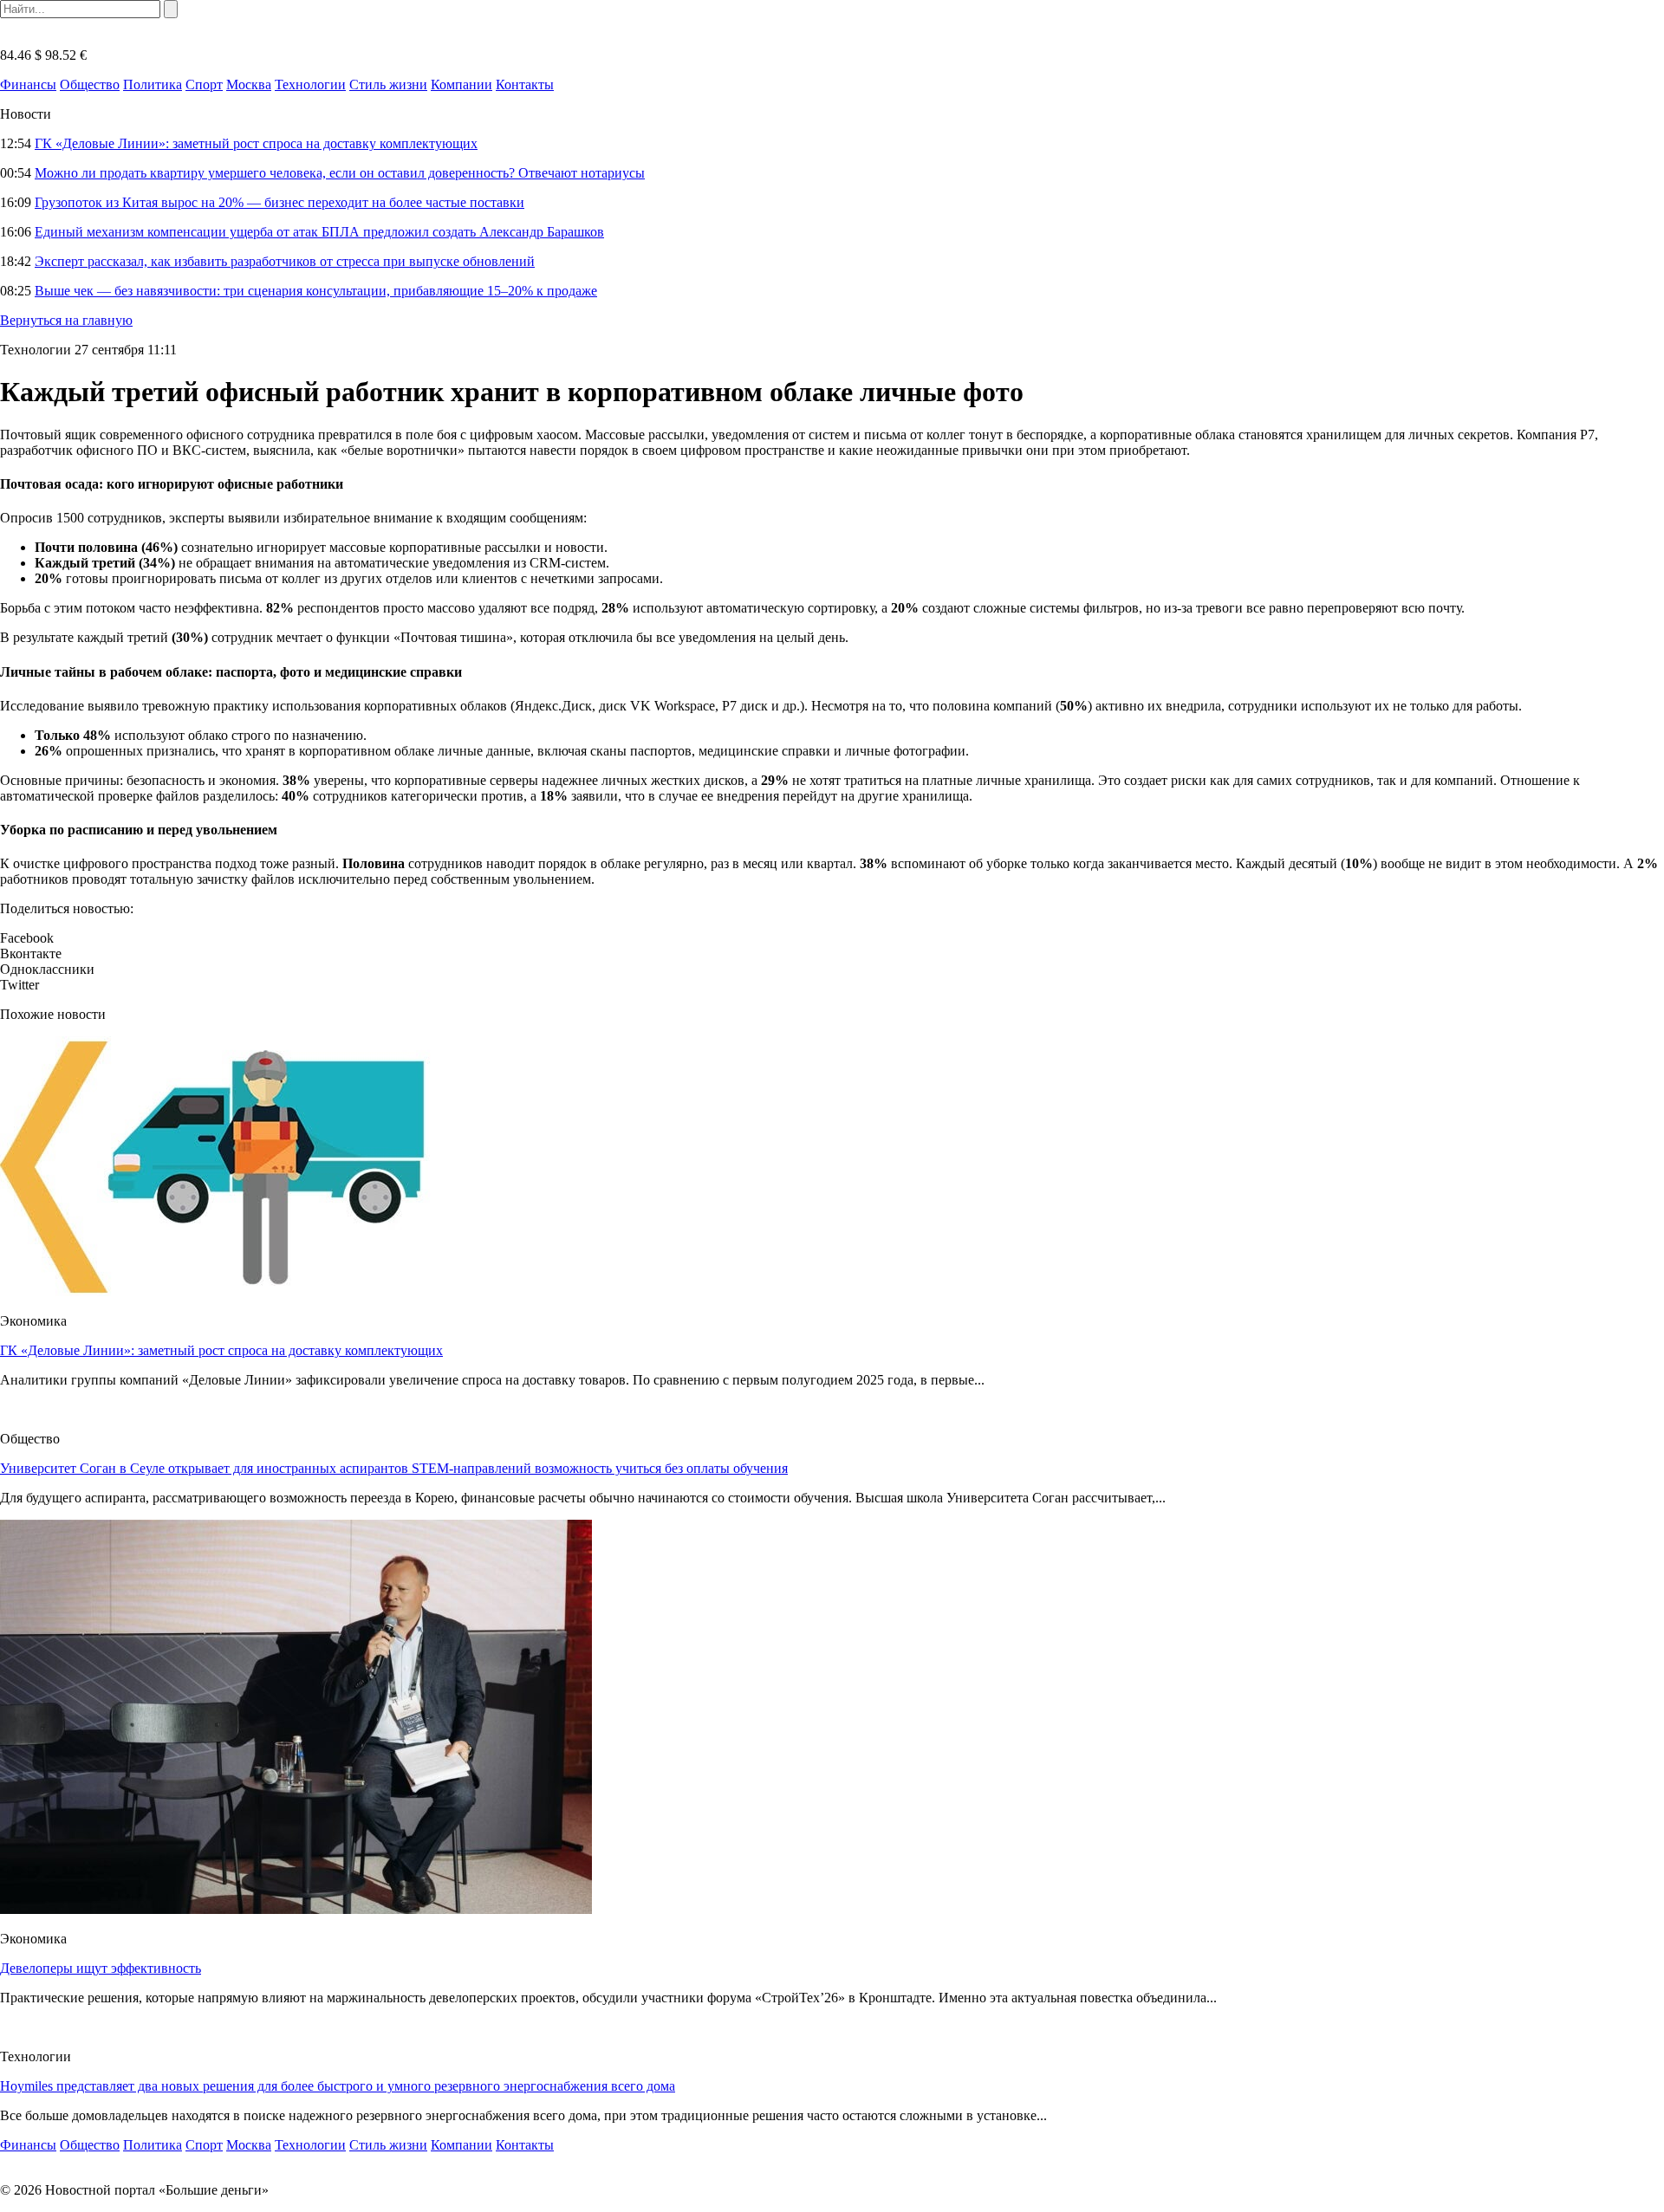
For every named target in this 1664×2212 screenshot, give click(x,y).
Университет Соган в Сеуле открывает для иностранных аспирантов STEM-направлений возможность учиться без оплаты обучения (394, 1468)
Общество (90, 84)
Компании (461, 84)
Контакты (525, 84)
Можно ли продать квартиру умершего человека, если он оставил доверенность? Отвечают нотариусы (340, 173)
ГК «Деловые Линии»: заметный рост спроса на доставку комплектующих (256, 143)
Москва (249, 84)
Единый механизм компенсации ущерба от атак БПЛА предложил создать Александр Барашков (319, 232)
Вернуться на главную (66, 320)
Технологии (310, 84)
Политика (153, 84)
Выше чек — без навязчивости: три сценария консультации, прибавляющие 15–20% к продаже (316, 291)
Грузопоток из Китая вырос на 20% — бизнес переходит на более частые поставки (279, 202)
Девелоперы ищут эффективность (101, 1968)
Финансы (28, 84)
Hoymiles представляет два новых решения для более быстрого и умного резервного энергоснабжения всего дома (338, 2086)
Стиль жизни (388, 84)
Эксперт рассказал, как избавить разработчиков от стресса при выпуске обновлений (285, 261)
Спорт (204, 84)
